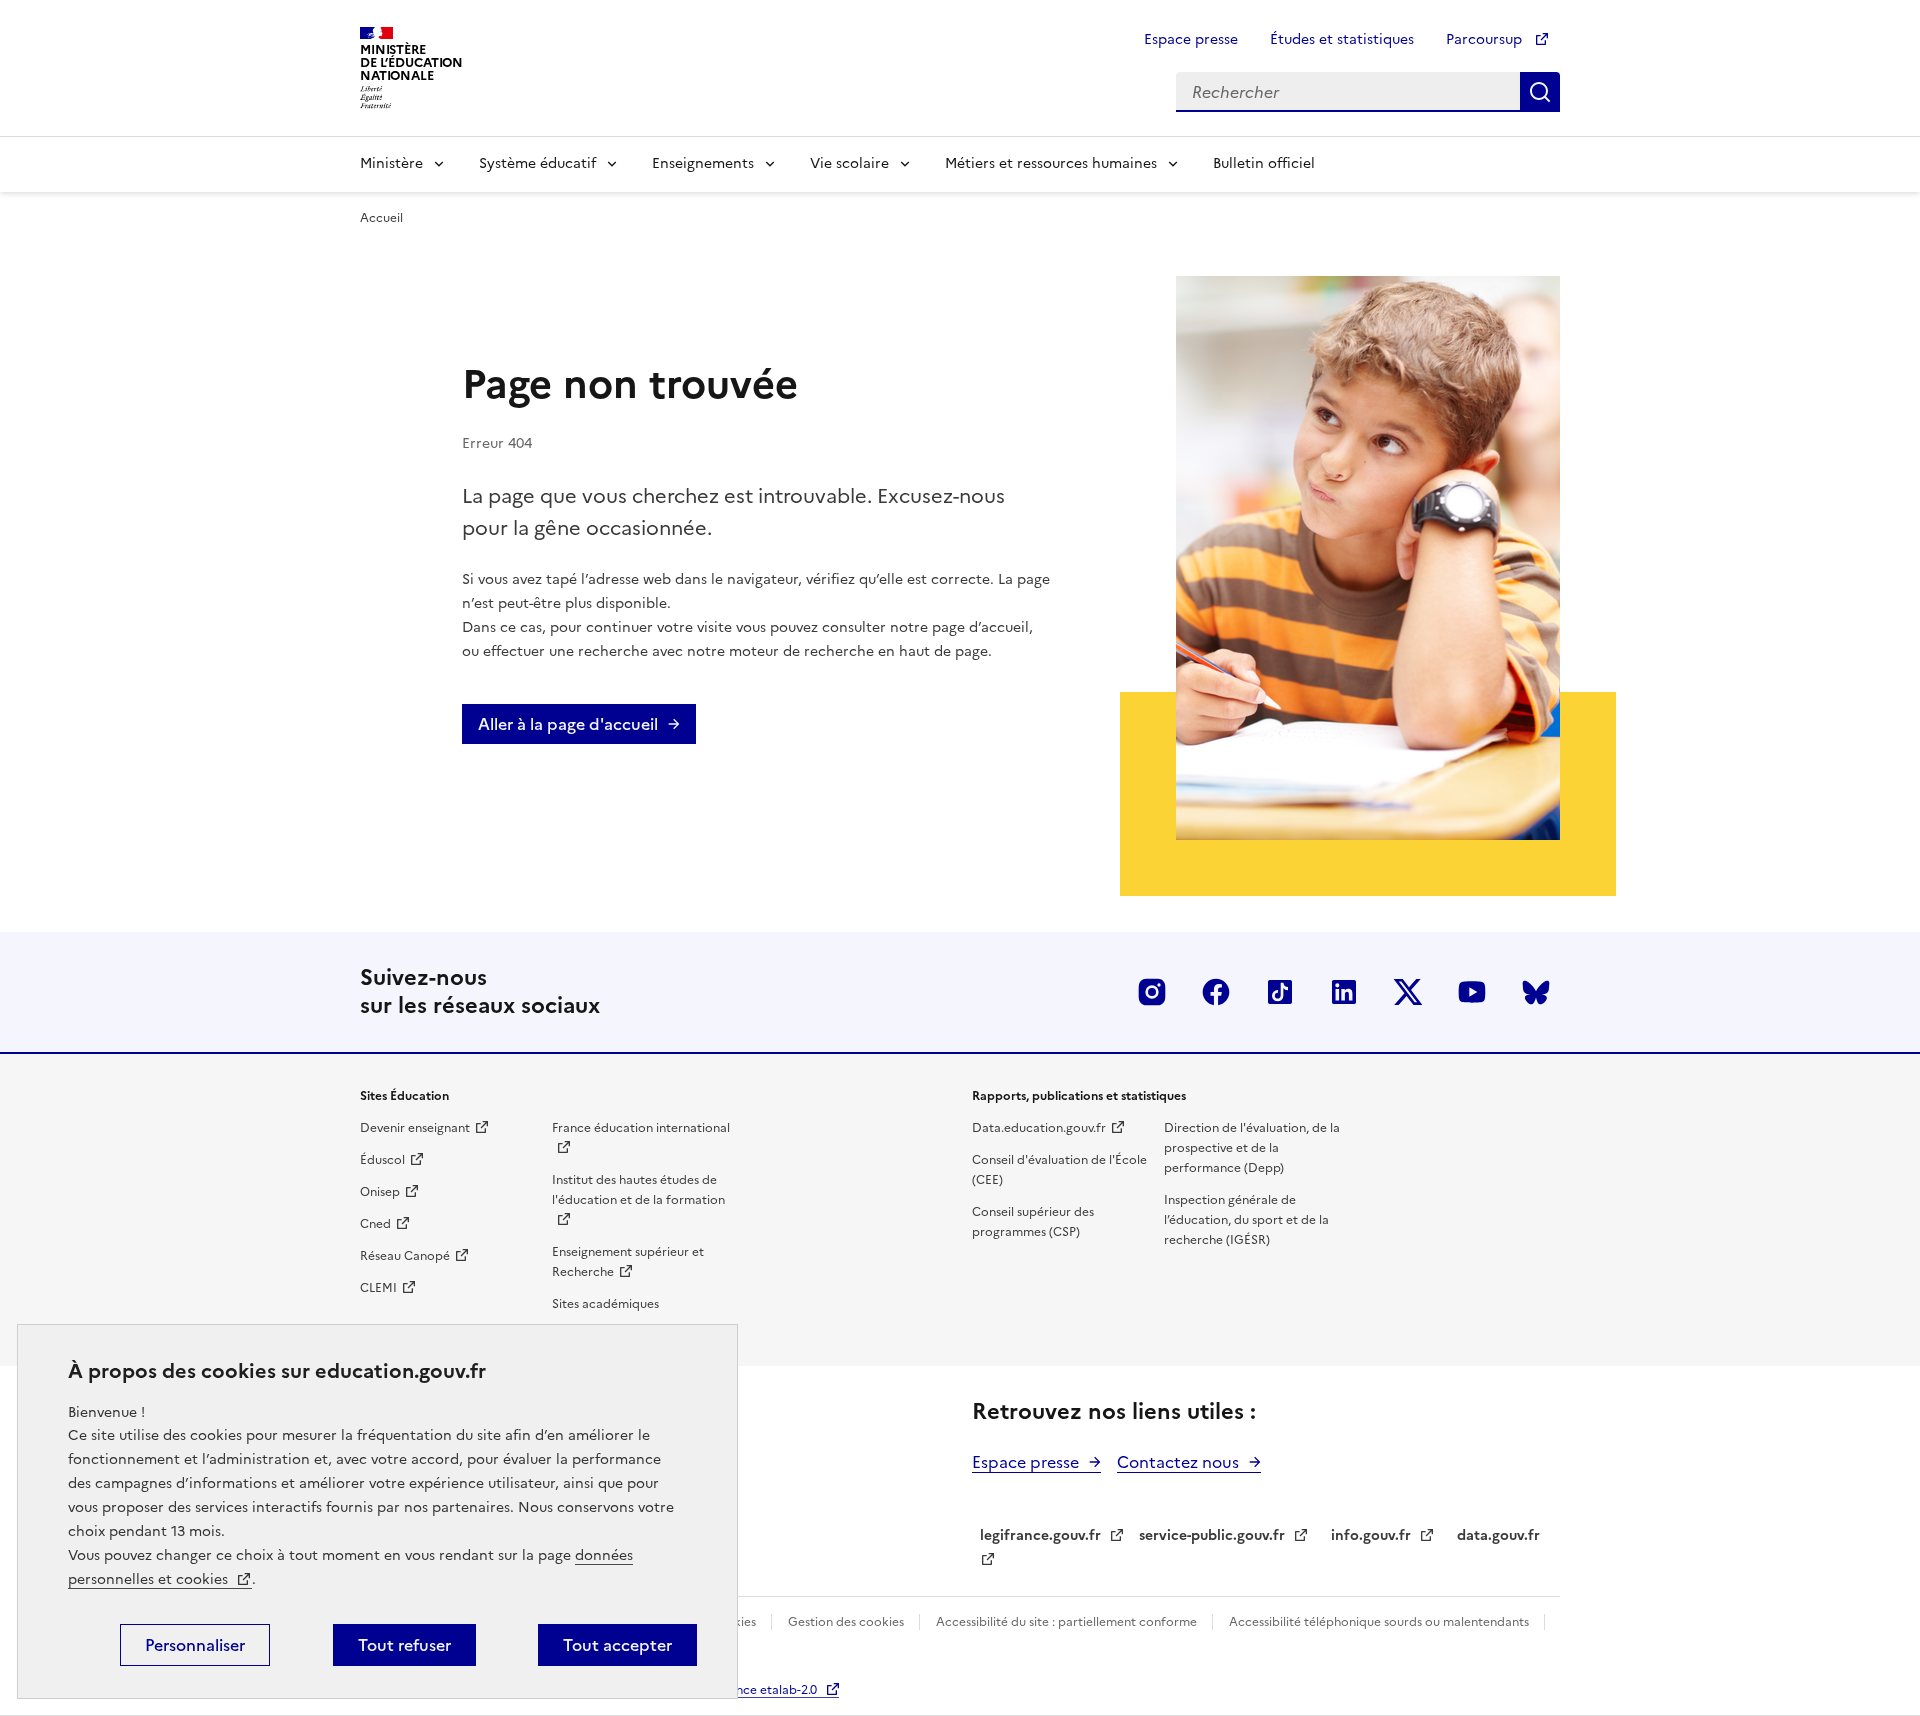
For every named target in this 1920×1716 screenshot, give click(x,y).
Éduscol (382, 1160)
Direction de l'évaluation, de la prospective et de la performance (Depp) (1252, 1148)
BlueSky (1536, 992)
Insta (1152, 992)
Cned (375, 1224)
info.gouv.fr (1371, 1535)
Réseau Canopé (405, 1256)
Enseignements (703, 163)
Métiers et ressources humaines (1051, 163)
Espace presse (1191, 39)
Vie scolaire (849, 163)
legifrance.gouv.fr (1040, 1535)
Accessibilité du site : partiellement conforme (1068, 1622)
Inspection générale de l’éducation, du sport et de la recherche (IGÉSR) (1246, 1220)
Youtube (1472, 992)
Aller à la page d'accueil (568, 724)
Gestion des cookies (847, 1622)
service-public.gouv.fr (1212, 1535)
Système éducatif (537, 163)
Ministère (391, 163)
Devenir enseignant (415, 1128)
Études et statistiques (1342, 39)
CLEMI (378, 1288)
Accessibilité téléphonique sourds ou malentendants (1380, 1622)
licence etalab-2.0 (766, 1690)
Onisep (380, 1192)
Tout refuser (404, 1645)
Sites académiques (605, 1304)
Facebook (1216, 992)
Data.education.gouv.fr (1039, 1128)
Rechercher (1540, 92)
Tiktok (1280, 992)
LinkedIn (1344, 992)
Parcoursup (1486, 39)
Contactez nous (1178, 1462)
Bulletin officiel (1264, 163)
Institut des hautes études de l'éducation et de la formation (638, 1190)
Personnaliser (195, 1645)
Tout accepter (617, 1645)
